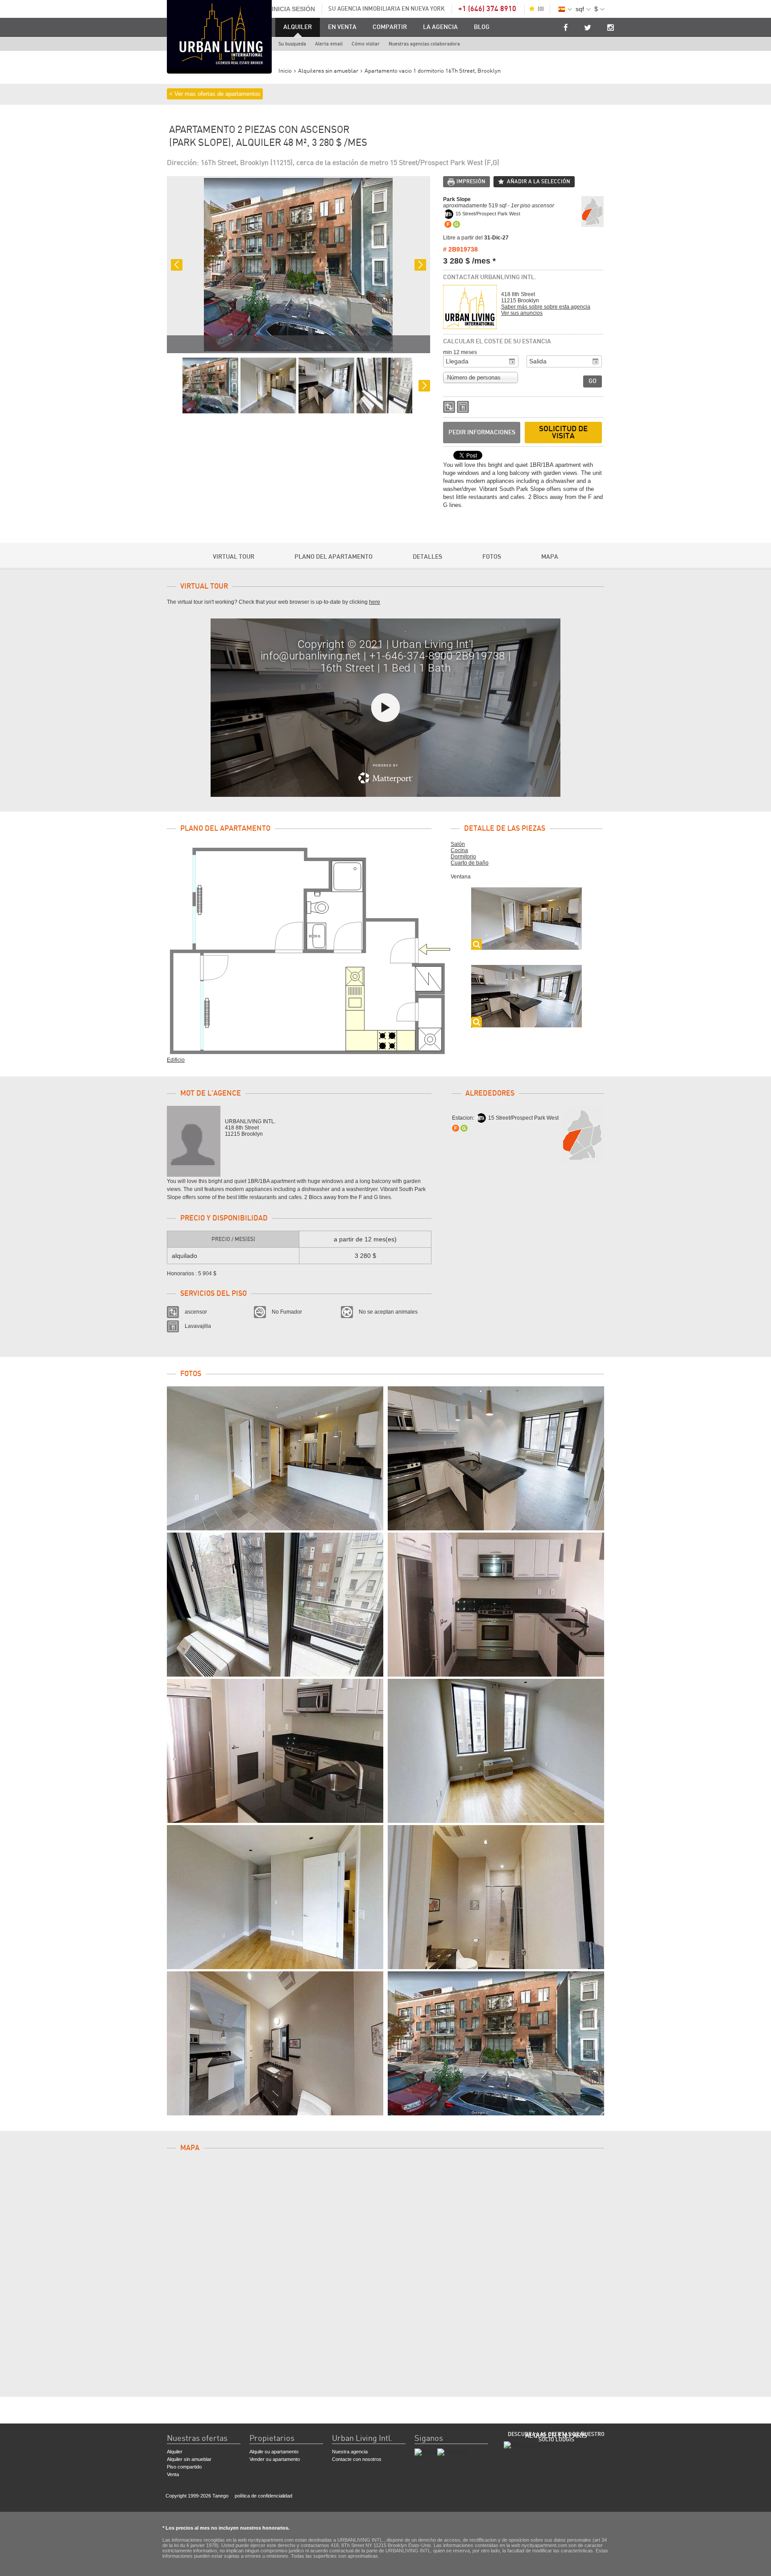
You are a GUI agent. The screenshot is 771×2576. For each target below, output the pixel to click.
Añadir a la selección (539, 181)
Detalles (427, 557)
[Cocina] (496, 1605)
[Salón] (275, 1458)
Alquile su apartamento (274, 2452)
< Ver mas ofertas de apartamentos (215, 94)
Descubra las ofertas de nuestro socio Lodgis (556, 2437)
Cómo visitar (366, 44)
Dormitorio (463, 857)
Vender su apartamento (275, 2459)
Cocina (459, 850)
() (541, 9)
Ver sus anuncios (522, 313)
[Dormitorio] (496, 1751)
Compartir (390, 27)
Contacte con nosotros (357, 2459)
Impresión (471, 181)
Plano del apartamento (334, 557)
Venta (173, 2474)
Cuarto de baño (470, 863)
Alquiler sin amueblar (189, 2459)
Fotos (492, 557)
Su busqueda (292, 44)
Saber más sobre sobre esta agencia (546, 307)
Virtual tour (234, 557)
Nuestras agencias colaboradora (424, 44)
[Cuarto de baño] (496, 1897)
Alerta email (329, 44)
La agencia (440, 27)
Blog (482, 27)
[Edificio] (496, 2043)
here (375, 602)
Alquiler (298, 27)
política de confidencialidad (263, 2496)
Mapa (550, 557)
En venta (342, 27)
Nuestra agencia (350, 2452)
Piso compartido (184, 2467)
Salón (458, 844)
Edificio (176, 1060)
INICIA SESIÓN (293, 9)
